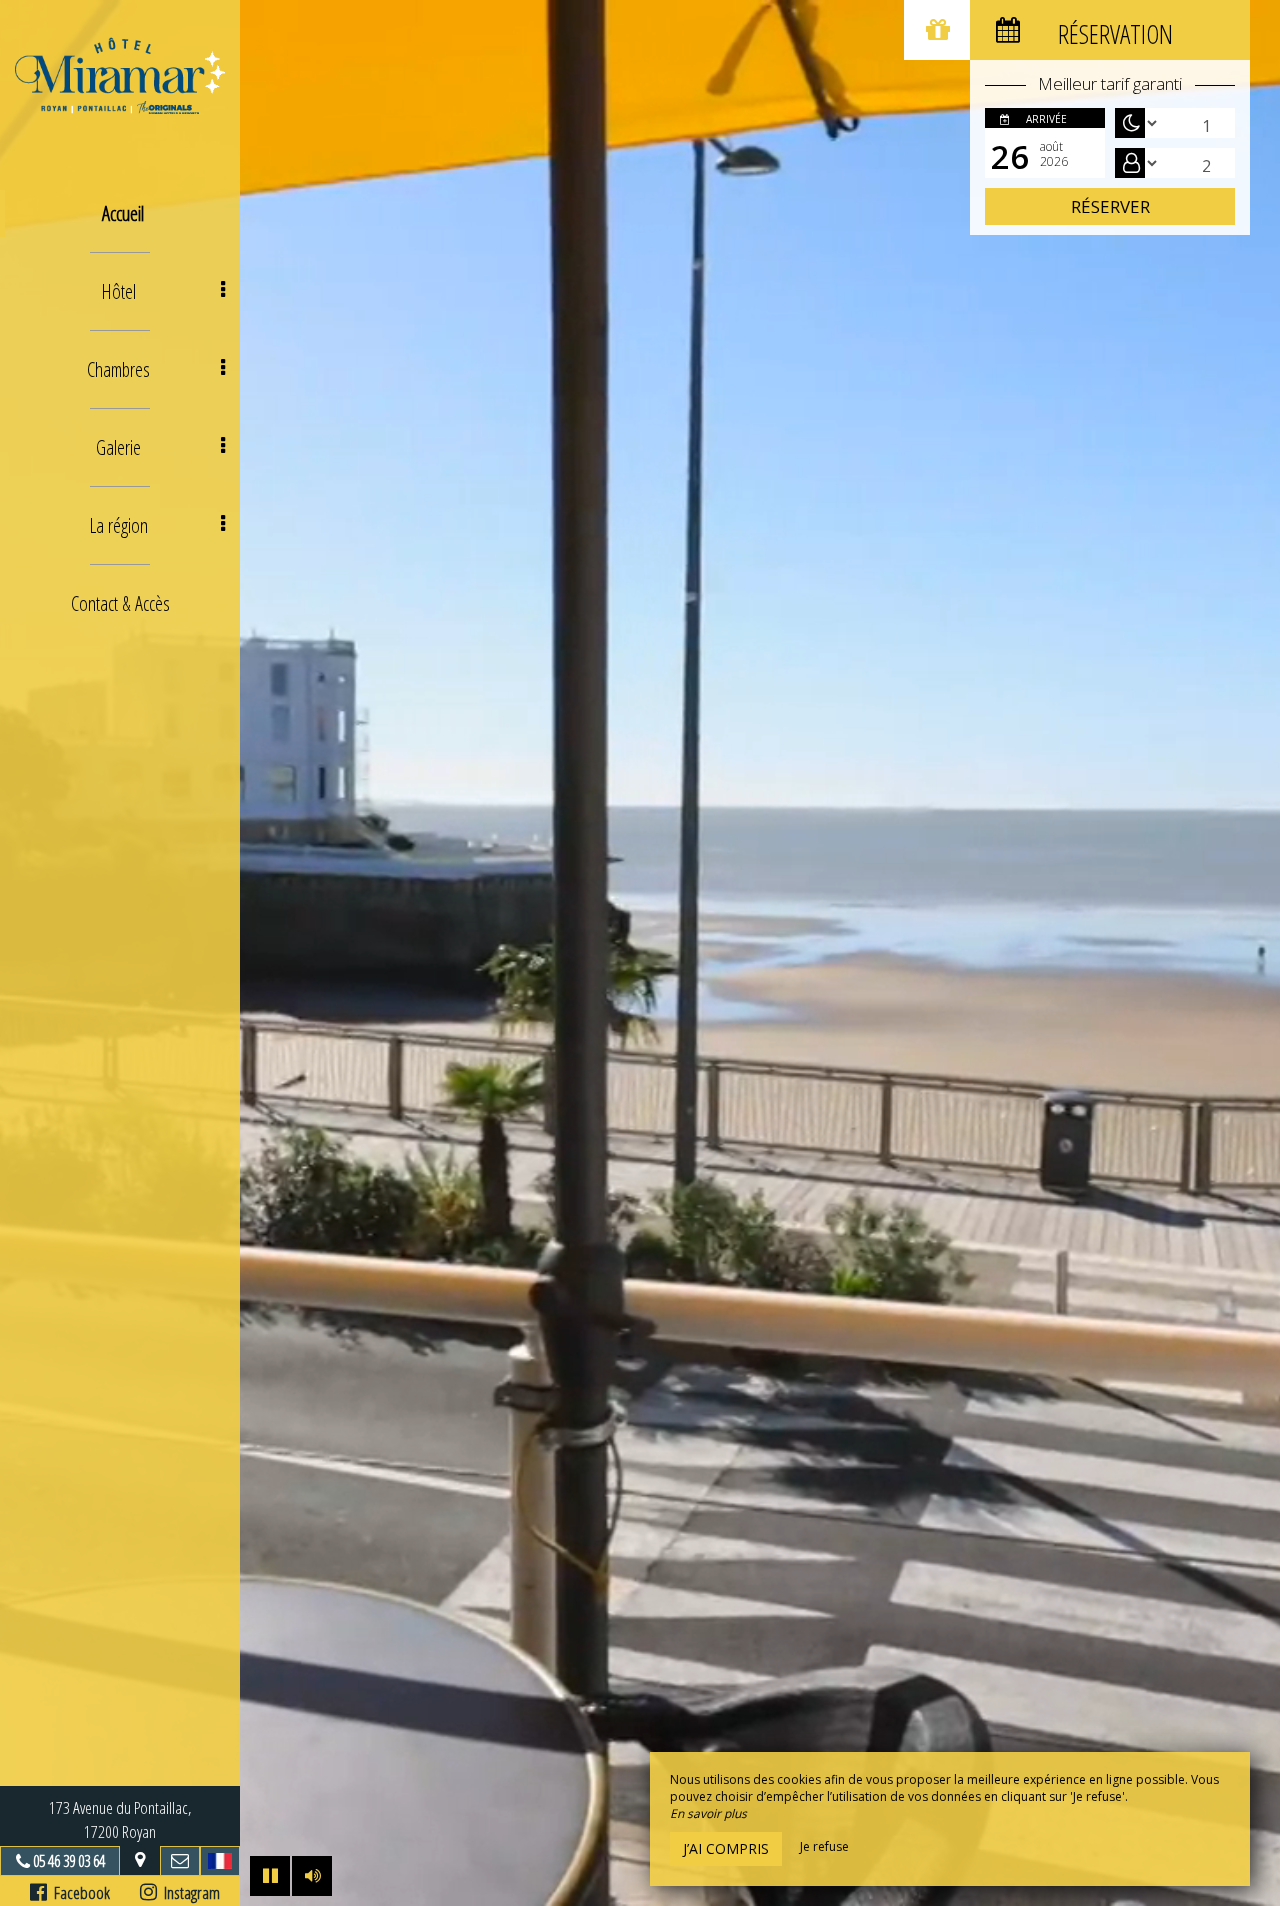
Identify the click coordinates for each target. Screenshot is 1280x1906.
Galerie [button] (118, 447)
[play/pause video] (270, 1876)
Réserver (1110, 206)
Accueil (123, 213)
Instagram (188, 1892)
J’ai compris (726, 1848)
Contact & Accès (120, 603)
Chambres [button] (118, 369)
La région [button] (118, 525)
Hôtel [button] (118, 291)
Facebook (78, 1892)
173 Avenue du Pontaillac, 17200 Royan (120, 1819)
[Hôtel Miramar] (120, 75)
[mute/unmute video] (312, 1876)
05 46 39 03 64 (69, 1861)
